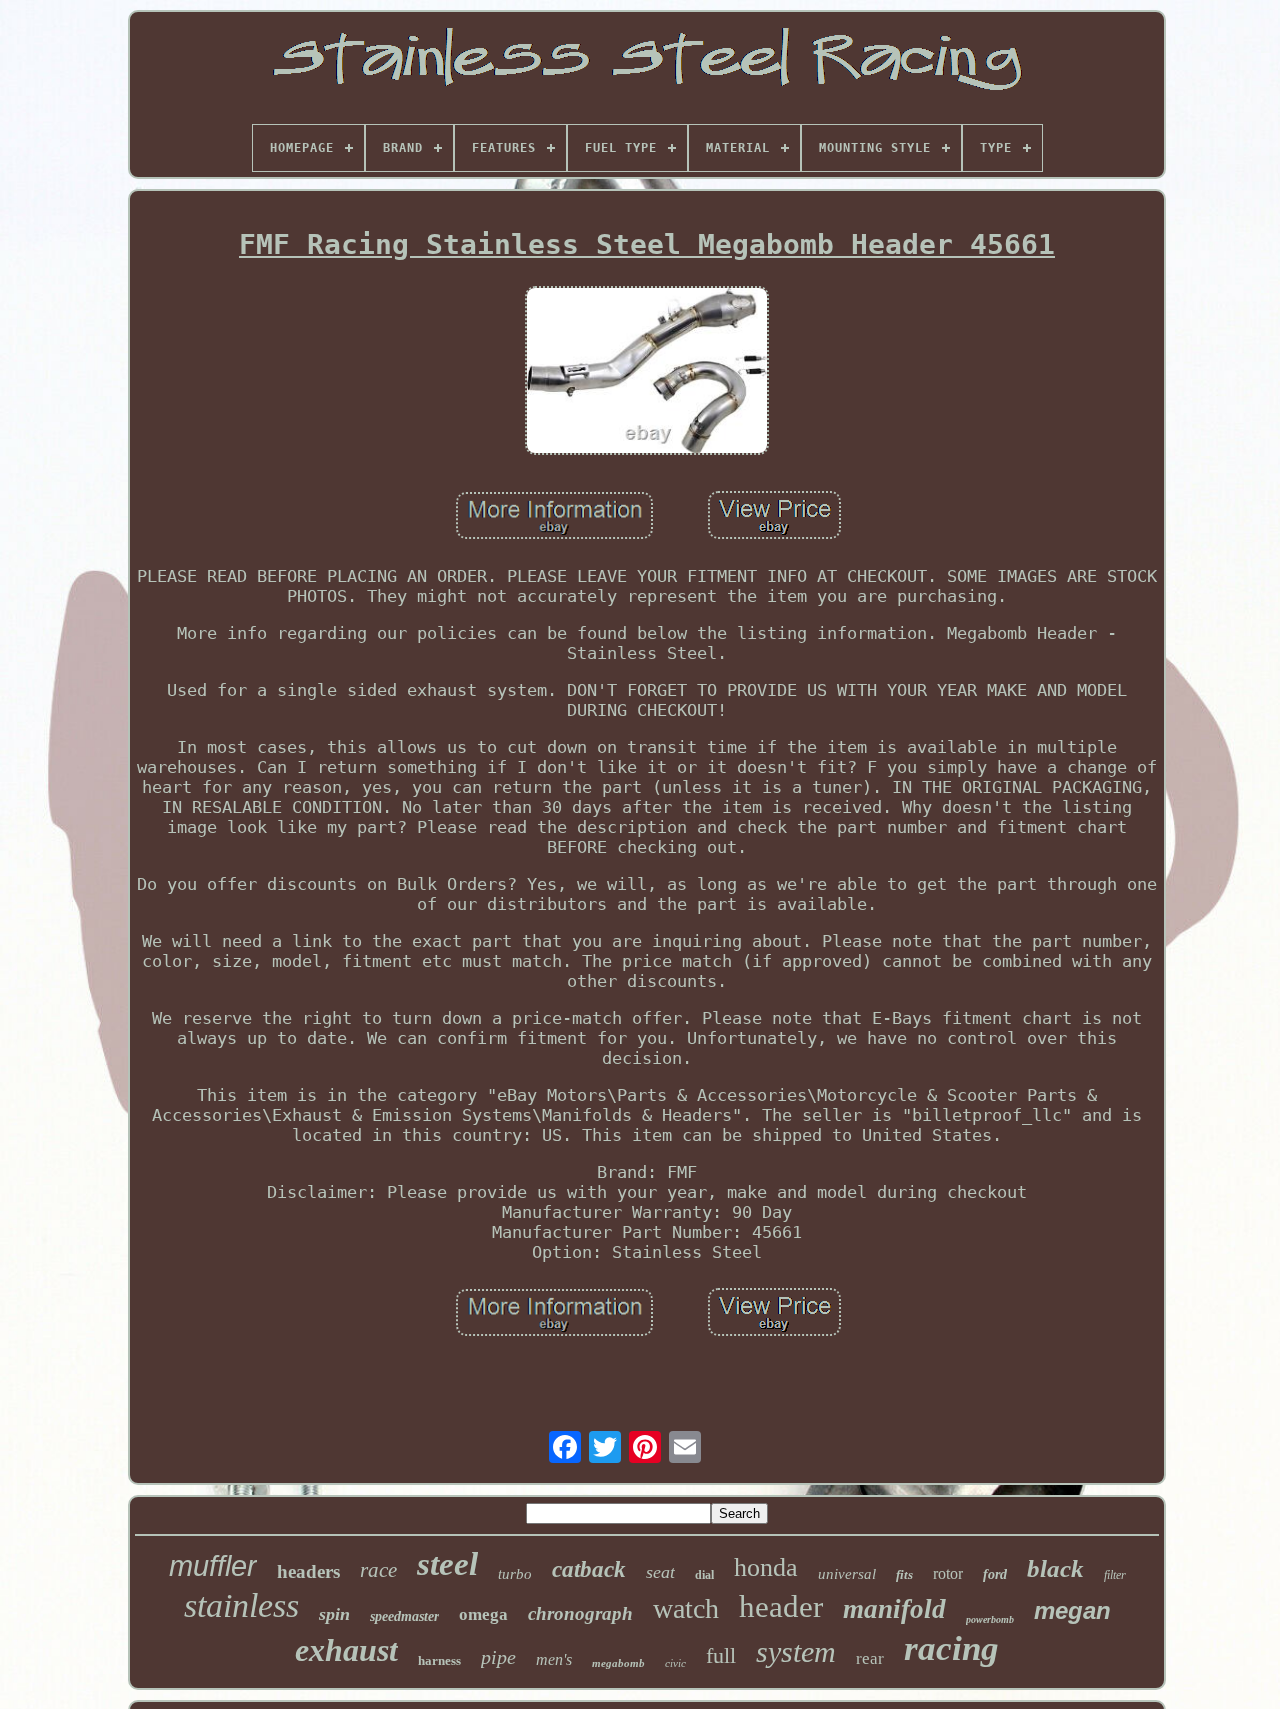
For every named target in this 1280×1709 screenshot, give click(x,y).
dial (704, 1575)
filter (1115, 1575)
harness (439, 1660)
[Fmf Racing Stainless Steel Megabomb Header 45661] (647, 373)
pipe (498, 1657)
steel (447, 1564)
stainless (241, 1605)
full (721, 1655)
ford (995, 1574)
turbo (515, 1574)
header (781, 1606)
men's (554, 1659)
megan (1072, 1610)
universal (847, 1574)
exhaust (346, 1650)
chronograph (580, 1613)
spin (334, 1614)
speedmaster (404, 1616)
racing (951, 1648)
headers (308, 1571)
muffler (213, 1566)
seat (660, 1572)
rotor (948, 1573)
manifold (894, 1609)
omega (483, 1614)
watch (686, 1608)
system (796, 1651)
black (1055, 1568)
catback (589, 1569)
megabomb (618, 1663)
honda (766, 1567)
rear (870, 1658)
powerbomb (990, 1619)
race (378, 1570)
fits (904, 1574)
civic (675, 1663)
